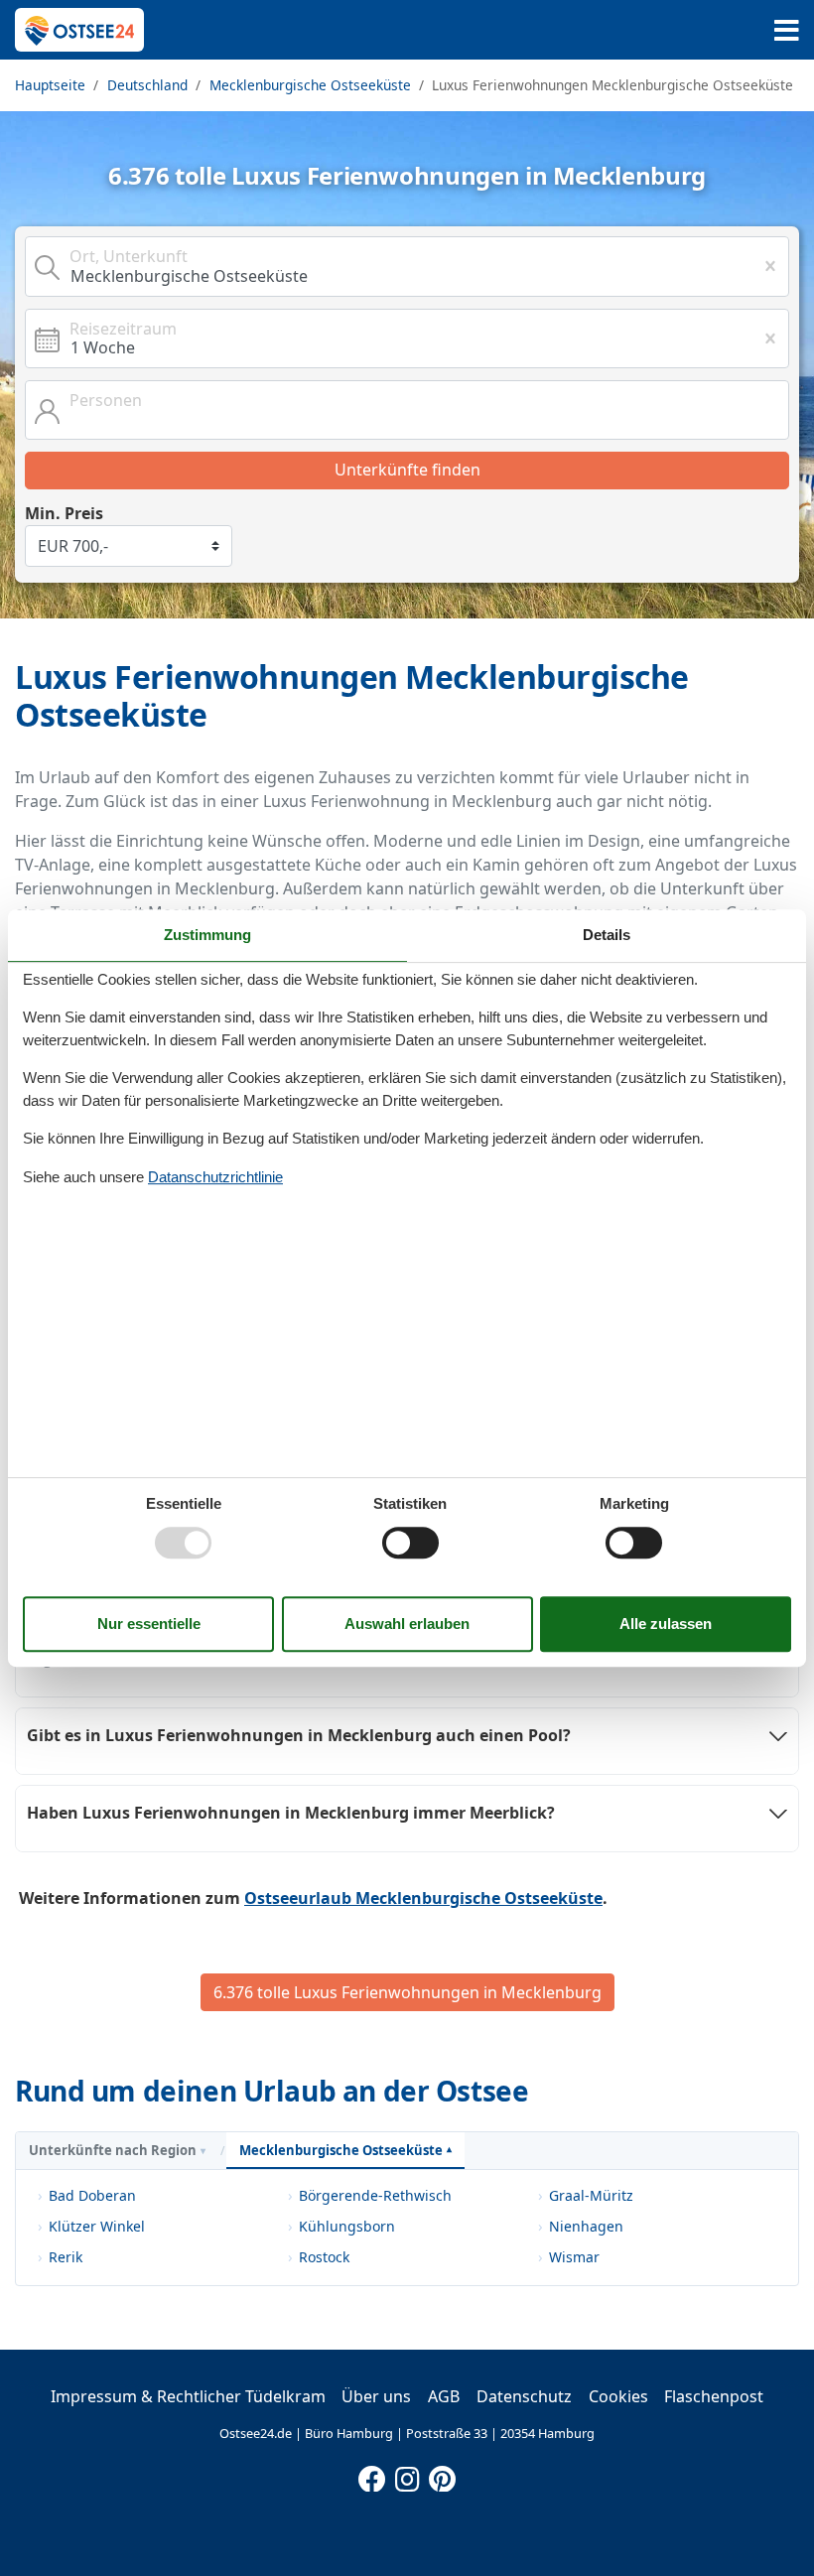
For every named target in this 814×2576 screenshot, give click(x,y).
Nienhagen (586, 2226)
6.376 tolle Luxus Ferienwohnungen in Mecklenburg (407, 1992)
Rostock (324, 2257)
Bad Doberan (92, 2195)
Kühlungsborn (347, 2226)
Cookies (618, 2396)
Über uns (376, 2396)
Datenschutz (524, 2396)
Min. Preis (64, 513)
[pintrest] (442, 2475)
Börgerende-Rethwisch (375, 2195)
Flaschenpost (714, 2396)
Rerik (66, 2257)
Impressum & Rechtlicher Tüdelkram (188, 2396)
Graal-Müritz (591, 2195)
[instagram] (407, 2475)
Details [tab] (607, 935)
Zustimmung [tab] (207, 935)
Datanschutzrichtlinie (215, 1177)
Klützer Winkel (97, 2226)
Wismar (574, 2257)
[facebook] (372, 2475)
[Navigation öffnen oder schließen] (787, 30)
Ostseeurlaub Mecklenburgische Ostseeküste (423, 1898)
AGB (444, 2396)
